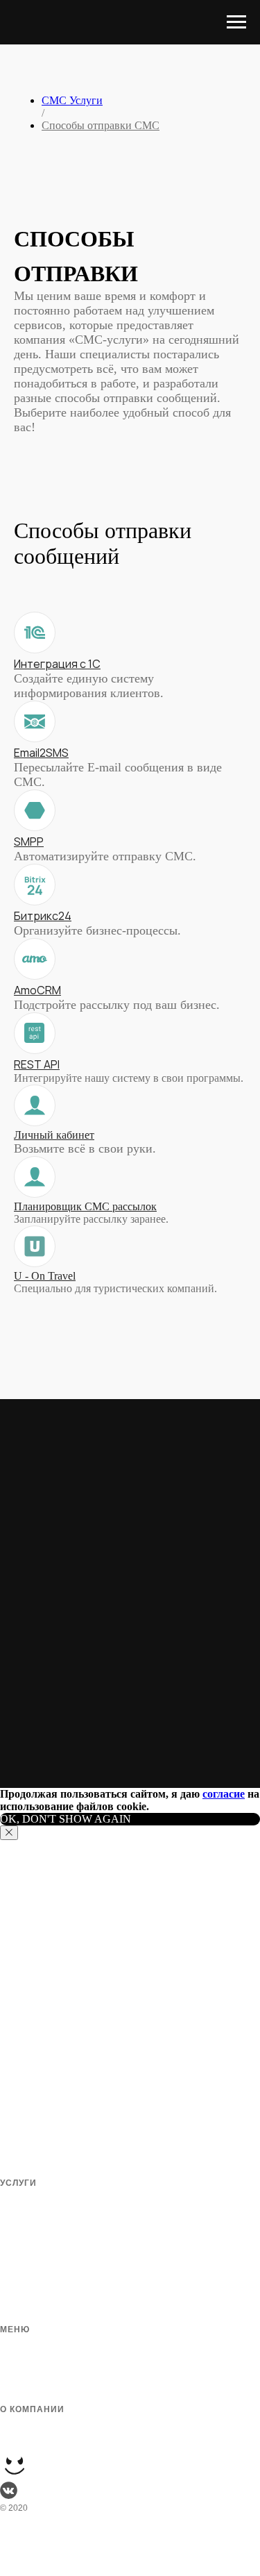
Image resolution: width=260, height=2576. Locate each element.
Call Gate (18, 2315)
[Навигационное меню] (236, 22)
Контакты (19, 2425)
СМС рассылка (29, 2198)
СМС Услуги (72, 100)
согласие (224, 1794)
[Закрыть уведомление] (9, 1833)
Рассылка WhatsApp (40, 2298)
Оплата (15, 2378)
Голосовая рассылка (41, 2232)
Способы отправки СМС (101, 125)
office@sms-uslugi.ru (49, 2569)
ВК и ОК (15, 2248)
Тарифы (16, 2361)
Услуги (13, 2395)
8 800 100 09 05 (36, 2556)
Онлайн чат (23, 2215)
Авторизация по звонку (46, 2282)
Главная (16, 2345)
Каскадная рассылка (41, 2265)
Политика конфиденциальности (63, 2441)
